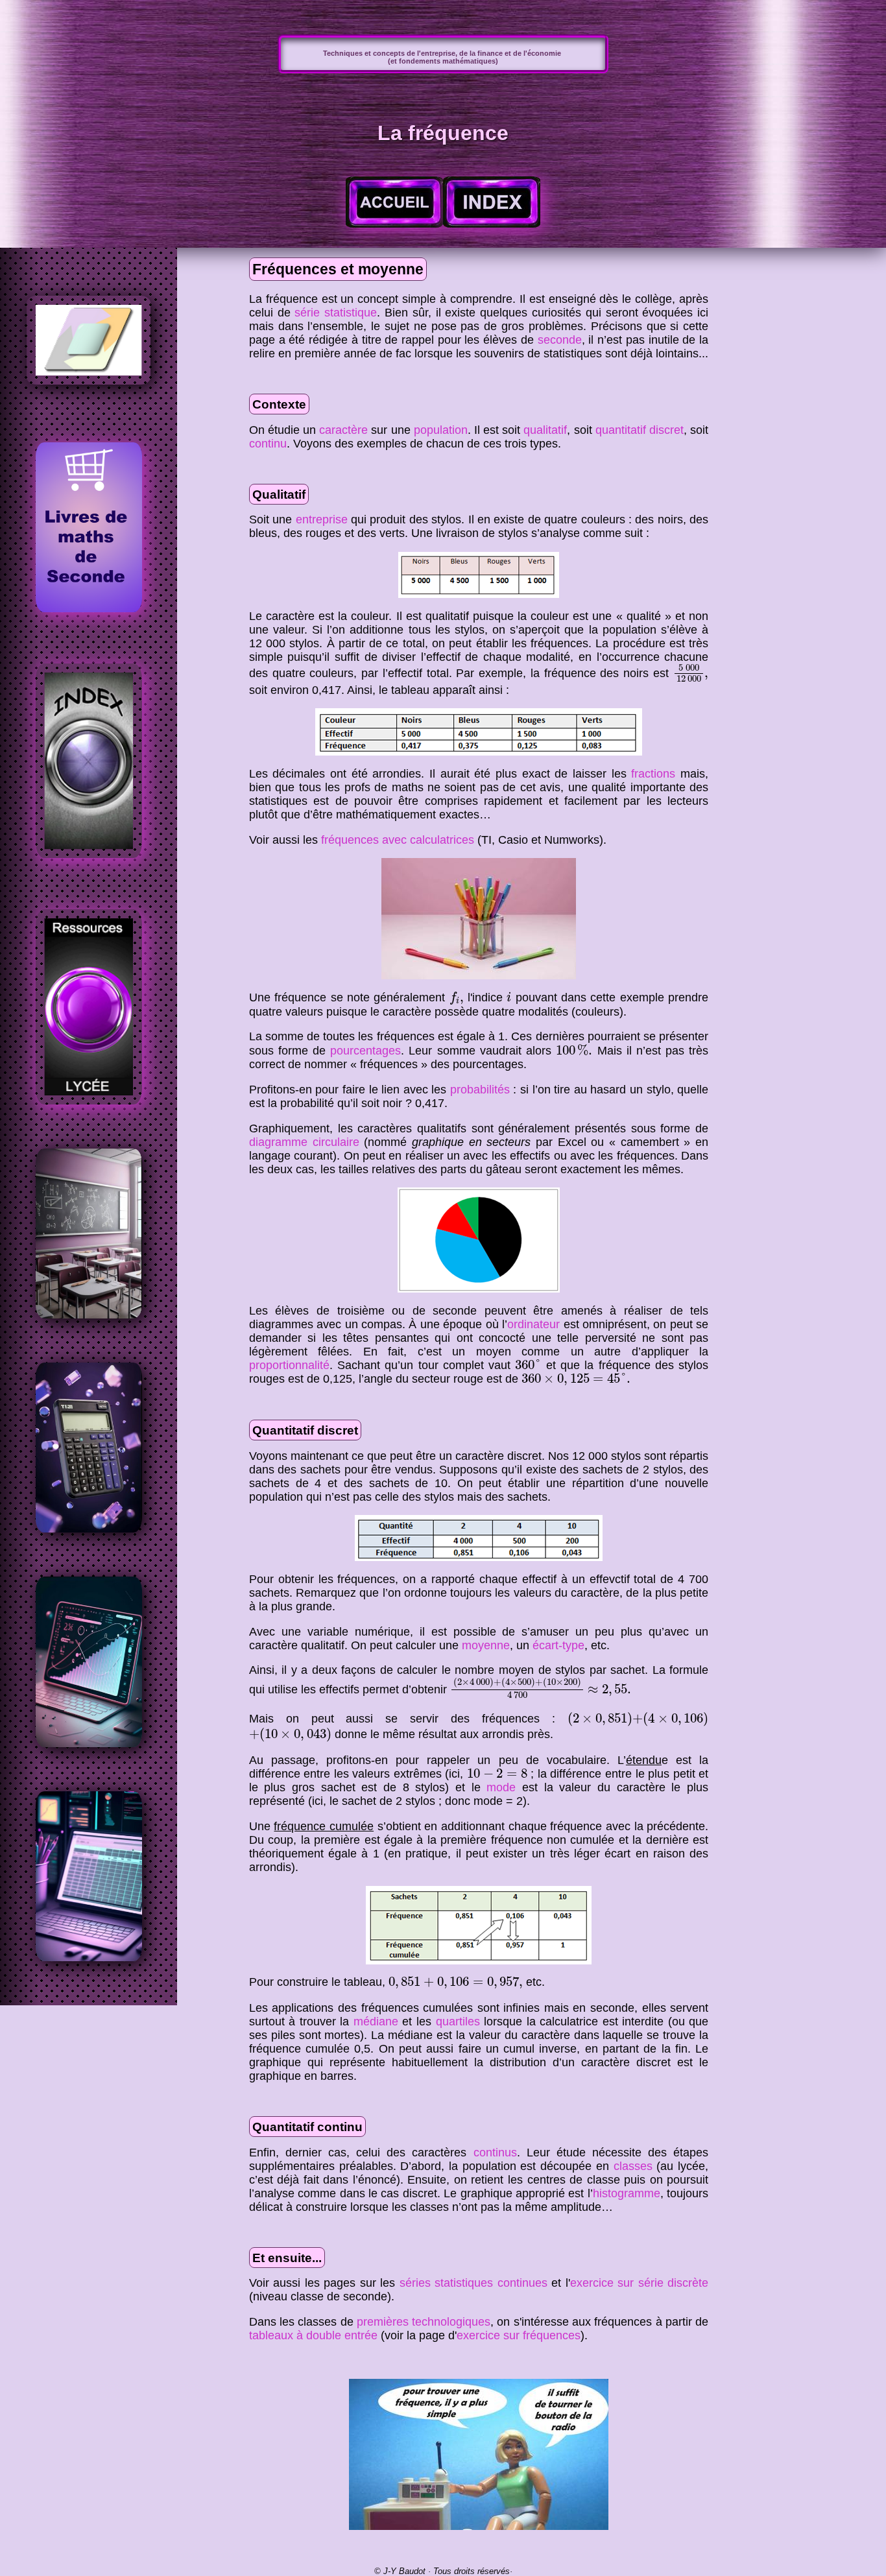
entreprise (322, 519)
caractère (343, 430)
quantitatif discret (640, 430)
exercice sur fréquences (519, 2335)
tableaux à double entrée (313, 2335)
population (441, 430)
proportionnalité (289, 1365)
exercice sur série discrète (639, 2283)
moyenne (486, 1645)
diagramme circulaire (304, 1142)
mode (501, 1787)
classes (633, 2166)
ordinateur (533, 1324)
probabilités (480, 1090)
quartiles (458, 2021)
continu (268, 444)
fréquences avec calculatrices (398, 840)
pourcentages (365, 1051)
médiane (376, 2021)
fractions (653, 774)
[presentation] (691, 674)
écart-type (558, 1645)
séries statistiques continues (473, 2283)
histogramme (627, 2193)
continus (495, 2153)
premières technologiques (424, 2322)
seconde (560, 340)
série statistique (336, 313)
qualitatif (545, 430)
